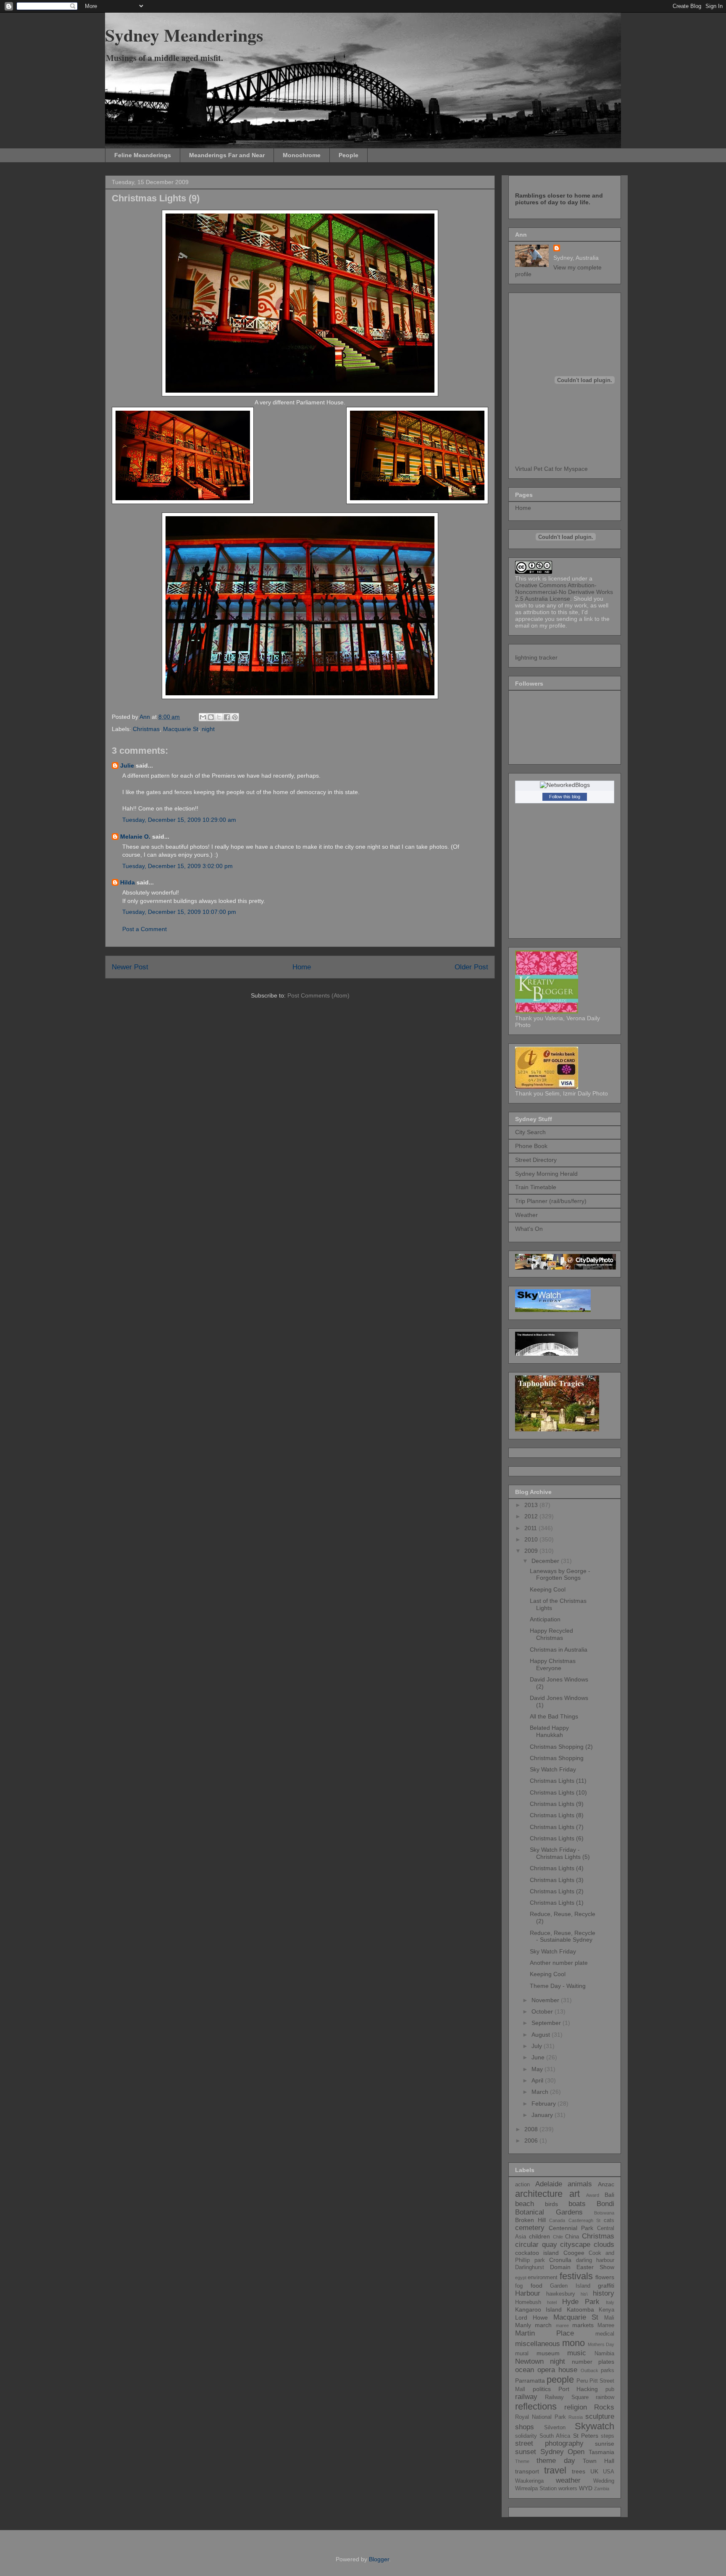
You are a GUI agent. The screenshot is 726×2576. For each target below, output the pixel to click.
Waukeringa (529, 2481)
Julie (127, 765)
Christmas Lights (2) (557, 1891)
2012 (532, 1516)
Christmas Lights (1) (557, 1903)
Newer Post (130, 967)
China (572, 2237)
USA (609, 2472)
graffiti (606, 2286)
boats (577, 2204)
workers (568, 2489)
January (543, 2115)
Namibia (604, 2354)
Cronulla (560, 2260)
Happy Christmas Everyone (553, 1664)
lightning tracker (536, 657)
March (541, 2092)
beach (525, 2204)
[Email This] (203, 717)
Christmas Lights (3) (557, 1880)
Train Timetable (536, 1187)
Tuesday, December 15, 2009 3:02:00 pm (178, 866)
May (538, 2069)
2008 (532, 2129)
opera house (557, 2370)
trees (579, 2471)
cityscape (575, 2245)
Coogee (574, 2253)
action (522, 2185)
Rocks (604, 2407)
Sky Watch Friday (553, 1769)
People (349, 155)
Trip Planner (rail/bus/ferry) (551, 1201)
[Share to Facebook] (227, 717)
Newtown (529, 2361)
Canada (557, 2220)
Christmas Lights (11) (558, 1781)
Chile (558, 2237)
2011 (531, 1528)
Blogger (379, 2559)
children (539, 2236)
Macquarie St (181, 729)
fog (519, 2286)
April (538, 2080)
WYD (586, 2488)
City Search (530, 1132)
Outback (589, 2370)
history (604, 2293)
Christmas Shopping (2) (561, 1747)
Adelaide (549, 2184)
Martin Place (544, 2333)
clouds (604, 2245)
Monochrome (302, 155)
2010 (532, 1539)
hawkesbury (561, 2294)
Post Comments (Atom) (318, 995)
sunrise (605, 2444)
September (547, 2023)
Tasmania (601, 2452)
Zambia (602, 2489)
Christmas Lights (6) (557, 1838)
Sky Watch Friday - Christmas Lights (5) (560, 1853)
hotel (552, 2302)
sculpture (600, 2416)
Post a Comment (145, 929)
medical (605, 2334)
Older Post (471, 967)
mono (573, 2343)
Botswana (604, 2213)
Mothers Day (601, 2344)
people (560, 2379)
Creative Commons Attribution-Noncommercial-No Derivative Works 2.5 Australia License (564, 592)
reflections (536, 2406)
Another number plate (559, 1963)
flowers (605, 2277)
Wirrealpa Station (536, 2489)
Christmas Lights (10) (558, 1792)
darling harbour (595, 2260)
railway (526, 2397)
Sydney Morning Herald (546, 1174)
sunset (526, 2452)
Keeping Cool (548, 1589)
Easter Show (595, 2267)
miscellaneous (538, 2344)
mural (522, 2354)
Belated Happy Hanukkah (549, 1731)
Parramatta (530, 2381)
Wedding (604, 2481)
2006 (532, 2141)
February (544, 2104)
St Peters (586, 2436)
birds (551, 2204)
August (542, 2035)
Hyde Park (581, 2302)
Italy (610, 2302)
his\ (584, 2294)
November (546, 2000)
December (546, 1561)
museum (548, 2353)
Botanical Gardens (549, 2212)
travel (555, 2470)
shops (525, 2427)
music (577, 2353)
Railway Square (567, 2397)
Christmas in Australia (559, 1650)
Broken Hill (530, 2220)
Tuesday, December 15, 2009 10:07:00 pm (179, 912)
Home (302, 967)
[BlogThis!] (211, 717)
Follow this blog (565, 797)
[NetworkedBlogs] (565, 785)
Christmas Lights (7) (557, 1827)
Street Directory (536, 1160)
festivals (576, 2276)
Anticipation (545, 1619)
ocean (525, 2370)
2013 (532, 1505)
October (543, 2011)
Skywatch (594, 2426)
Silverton (555, 2428)
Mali (609, 2318)
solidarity (526, 2436)
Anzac (606, 2184)
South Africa (555, 2436)
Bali (609, 2195)
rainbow (605, 2397)
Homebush (528, 2302)
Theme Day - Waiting (558, 1986)
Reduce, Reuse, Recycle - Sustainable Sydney (563, 1936)
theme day (556, 2461)
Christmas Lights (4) (557, 1868)
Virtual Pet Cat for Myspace (551, 469)
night (208, 729)
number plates (593, 2362)
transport (527, 2471)
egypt (521, 2278)
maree (562, 2325)
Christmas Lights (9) (557, 1804)
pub (610, 2389)
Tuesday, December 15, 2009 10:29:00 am (179, 820)
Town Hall (598, 2461)
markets (583, 2325)
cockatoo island (537, 2253)
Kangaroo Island (538, 2309)
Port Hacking (578, 2389)
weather (568, 2480)
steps (608, 2436)
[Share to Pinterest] (235, 717)
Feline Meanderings (143, 155)
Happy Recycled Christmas (551, 1634)
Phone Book (531, 1146)
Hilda (128, 882)
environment (543, 2278)
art (575, 2194)
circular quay (536, 2245)
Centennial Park (571, 2228)
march (543, 2325)
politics (542, 2389)
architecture (539, 2194)
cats (609, 2220)
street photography (549, 2443)
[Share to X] (219, 717)
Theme (522, 2461)
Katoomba (580, 2309)
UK (594, 2471)
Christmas (146, 729)
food (537, 2286)
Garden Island (570, 2286)
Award (593, 2195)
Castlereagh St (585, 2220)
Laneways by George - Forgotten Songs (560, 1574)
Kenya (606, 2310)
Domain (560, 2267)
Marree (606, 2325)
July (538, 2046)
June (539, 2057)
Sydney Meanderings (184, 35)
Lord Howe (531, 2317)
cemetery (530, 2228)
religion (576, 2407)
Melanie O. (135, 837)
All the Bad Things (554, 1716)
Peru (582, 2381)
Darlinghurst (530, 2267)
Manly (523, 2325)
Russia (576, 2417)
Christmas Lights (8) (557, 1815)
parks (608, 2370)
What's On (529, 1229)
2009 (532, 1551)
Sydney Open (563, 2452)
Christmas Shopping (557, 1758)
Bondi (605, 2204)
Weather (526, 1215)
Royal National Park (541, 2417)
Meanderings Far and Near (227, 155)
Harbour (528, 2293)
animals (580, 2184)
